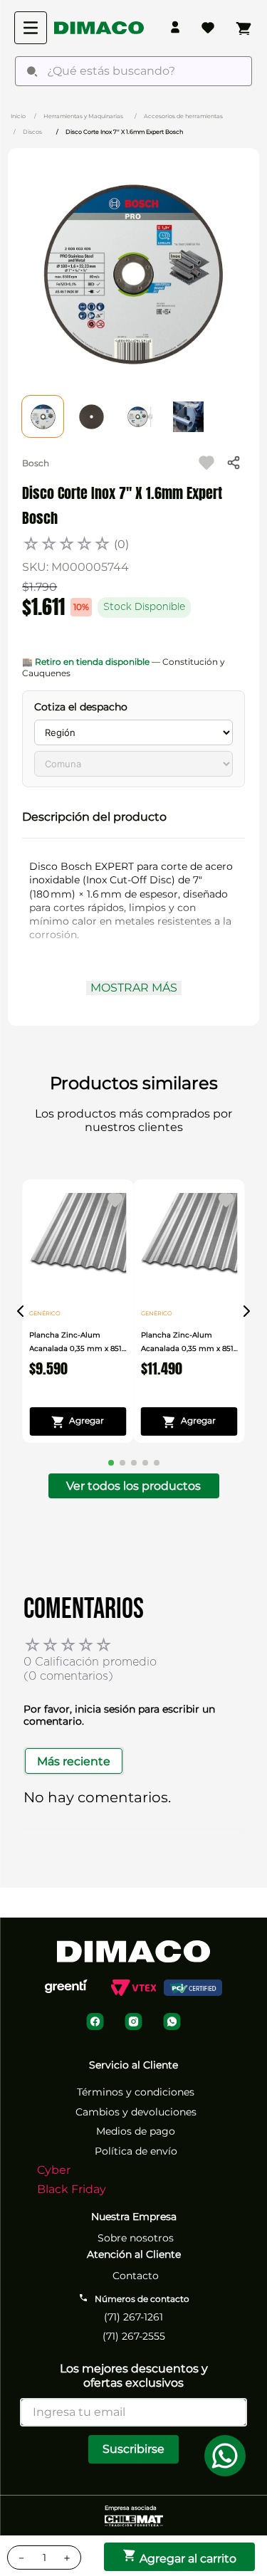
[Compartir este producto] (234, 463)
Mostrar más (134, 988)
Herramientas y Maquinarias (83, 116)
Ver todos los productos (133, 1486)
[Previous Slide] (21, 1311)
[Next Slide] (246, 1311)
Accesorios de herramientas (183, 116)
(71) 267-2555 (134, 2336)
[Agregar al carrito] (78, 1421)
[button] (133, 817)
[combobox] (133, 71)
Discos (32, 132)
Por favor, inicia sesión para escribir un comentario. (119, 1715)
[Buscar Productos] (32, 71)
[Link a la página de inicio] (18, 115)
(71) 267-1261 (133, 2317)
